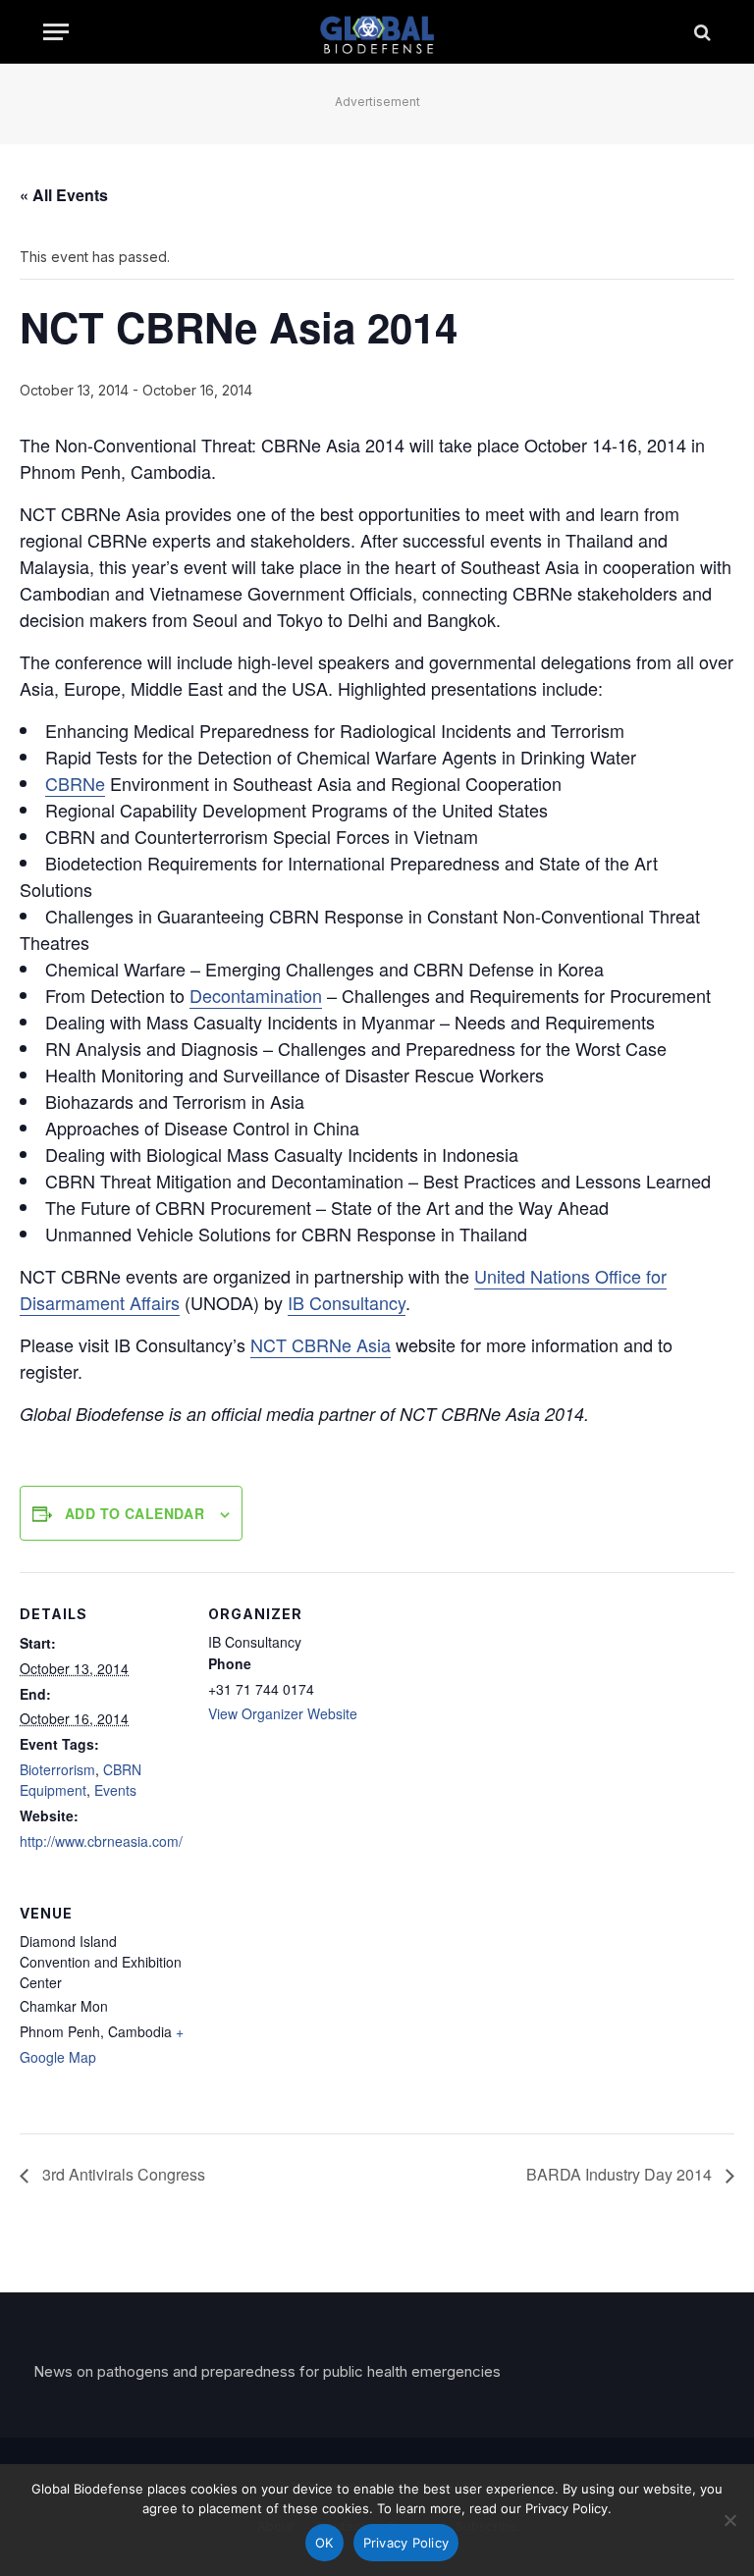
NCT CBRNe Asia (321, 1344)
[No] (729, 2520)
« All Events (64, 195)
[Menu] (56, 32)
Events (115, 1790)
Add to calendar (135, 1513)
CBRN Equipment (81, 1780)
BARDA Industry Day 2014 (621, 2174)
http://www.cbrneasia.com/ (101, 1841)
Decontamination (256, 995)
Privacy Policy (406, 2543)
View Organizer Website (283, 1713)
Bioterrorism (57, 1769)
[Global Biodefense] (377, 32)
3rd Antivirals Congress (122, 2174)
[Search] (700, 32)
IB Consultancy (347, 1302)
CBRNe (75, 783)
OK (324, 2543)
